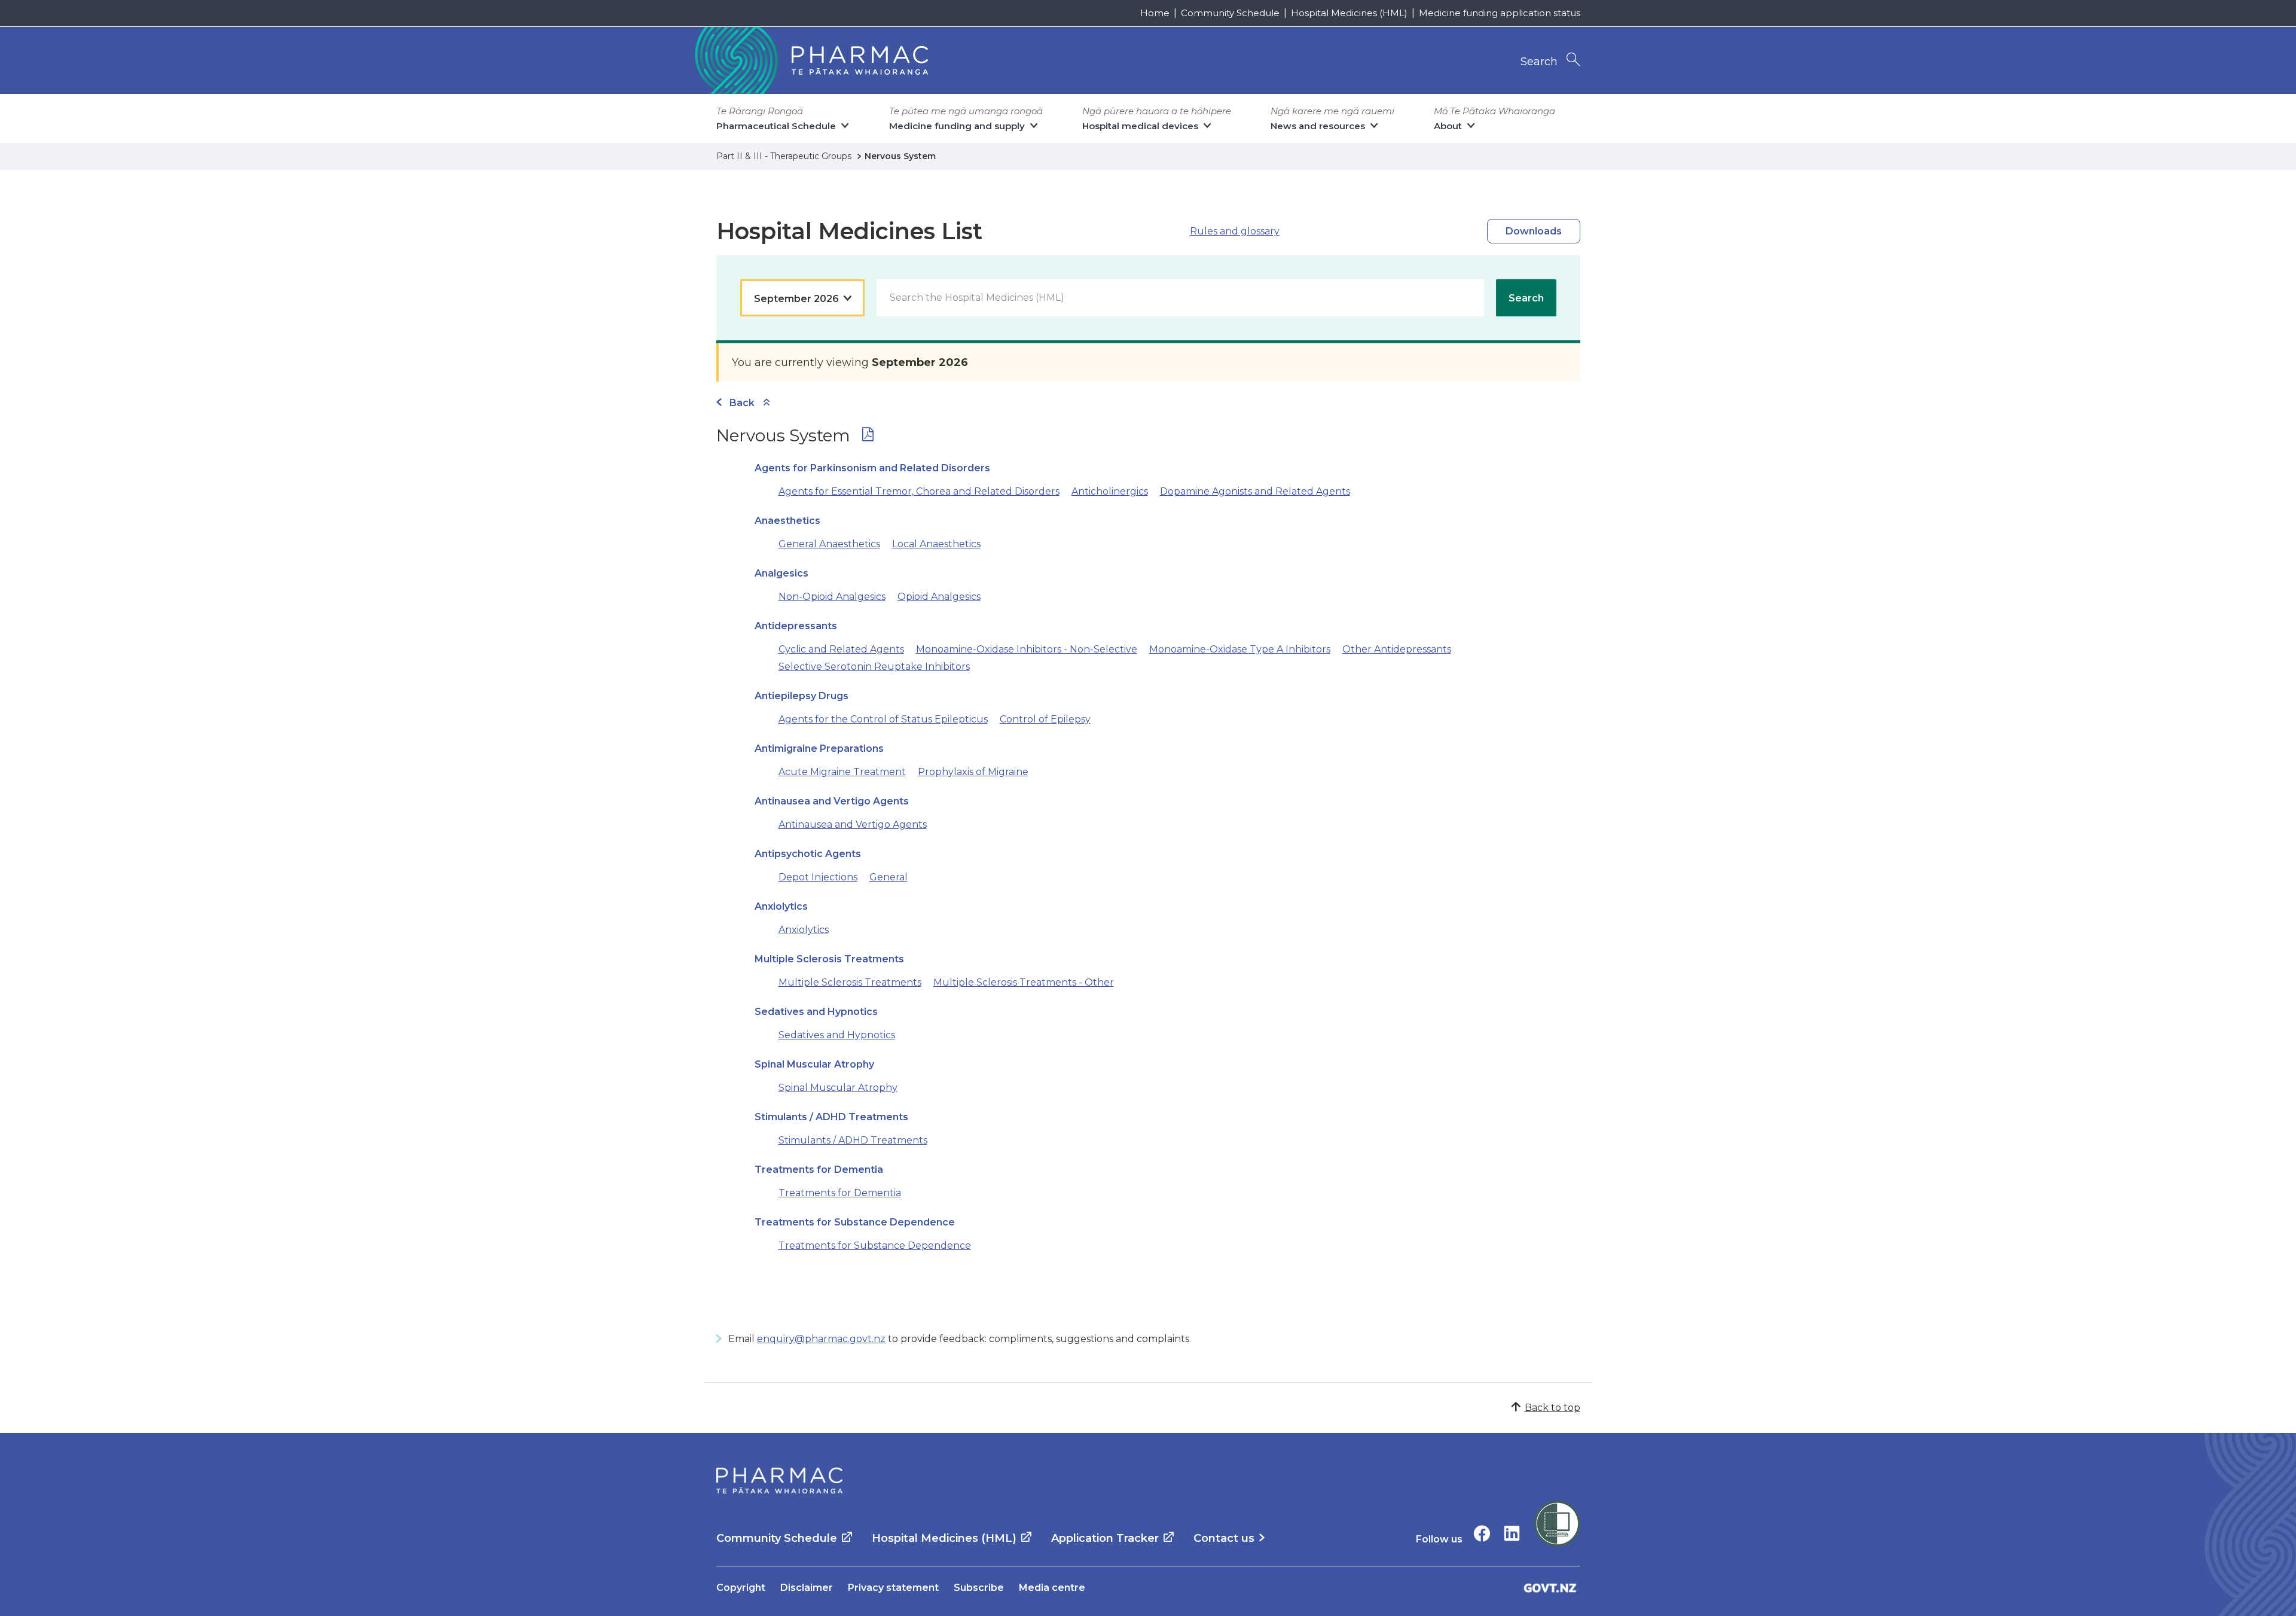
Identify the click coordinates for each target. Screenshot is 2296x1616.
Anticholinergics (1110, 491)
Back (742, 403)
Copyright (741, 1588)
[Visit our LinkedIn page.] (1512, 1533)
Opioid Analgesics (939, 597)
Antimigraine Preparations (819, 748)
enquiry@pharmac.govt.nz (821, 1339)
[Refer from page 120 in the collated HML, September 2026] (868, 437)
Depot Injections (818, 877)
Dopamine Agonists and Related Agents (1255, 491)
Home (1155, 13)
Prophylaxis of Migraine (973, 772)
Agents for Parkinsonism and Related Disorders (872, 468)
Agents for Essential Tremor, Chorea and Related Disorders (919, 491)
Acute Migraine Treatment (842, 772)
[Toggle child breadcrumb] (767, 403)
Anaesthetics (787, 521)
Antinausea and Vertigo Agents (832, 801)
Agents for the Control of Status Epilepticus (883, 719)
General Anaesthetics (829, 544)
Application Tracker (1105, 1538)
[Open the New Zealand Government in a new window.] (1550, 1588)
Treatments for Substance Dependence (855, 1222)
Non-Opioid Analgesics (832, 597)
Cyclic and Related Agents (841, 649)
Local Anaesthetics (936, 544)
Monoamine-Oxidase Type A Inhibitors (1240, 649)
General (889, 877)
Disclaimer (807, 1588)
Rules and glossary (1235, 231)
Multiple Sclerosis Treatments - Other (1024, 982)
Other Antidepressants (1397, 649)
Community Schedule (1230, 13)
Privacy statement (893, 1588)
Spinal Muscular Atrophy (814, 1064)
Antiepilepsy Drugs (802, 696)
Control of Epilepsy (1045, 719)
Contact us (1224, 1538)
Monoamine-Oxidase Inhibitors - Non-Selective (1027, 649)
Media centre (1052, 1588)
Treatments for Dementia (819, 1170)
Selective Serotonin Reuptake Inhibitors (874, 667)
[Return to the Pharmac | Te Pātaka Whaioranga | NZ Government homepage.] (810, 60)
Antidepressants (796, 626)
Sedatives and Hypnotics (816, 1012)
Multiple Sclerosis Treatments (829, 959)
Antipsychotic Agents (808, 854)
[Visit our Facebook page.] (1482, 1533)
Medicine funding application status (1500, 13)
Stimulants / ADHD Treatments (831, 1117)
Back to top (1552, 1408)
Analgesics (781, 573)
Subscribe (979, 1588)
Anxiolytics (781, 906)
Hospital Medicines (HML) (1349, 13)
